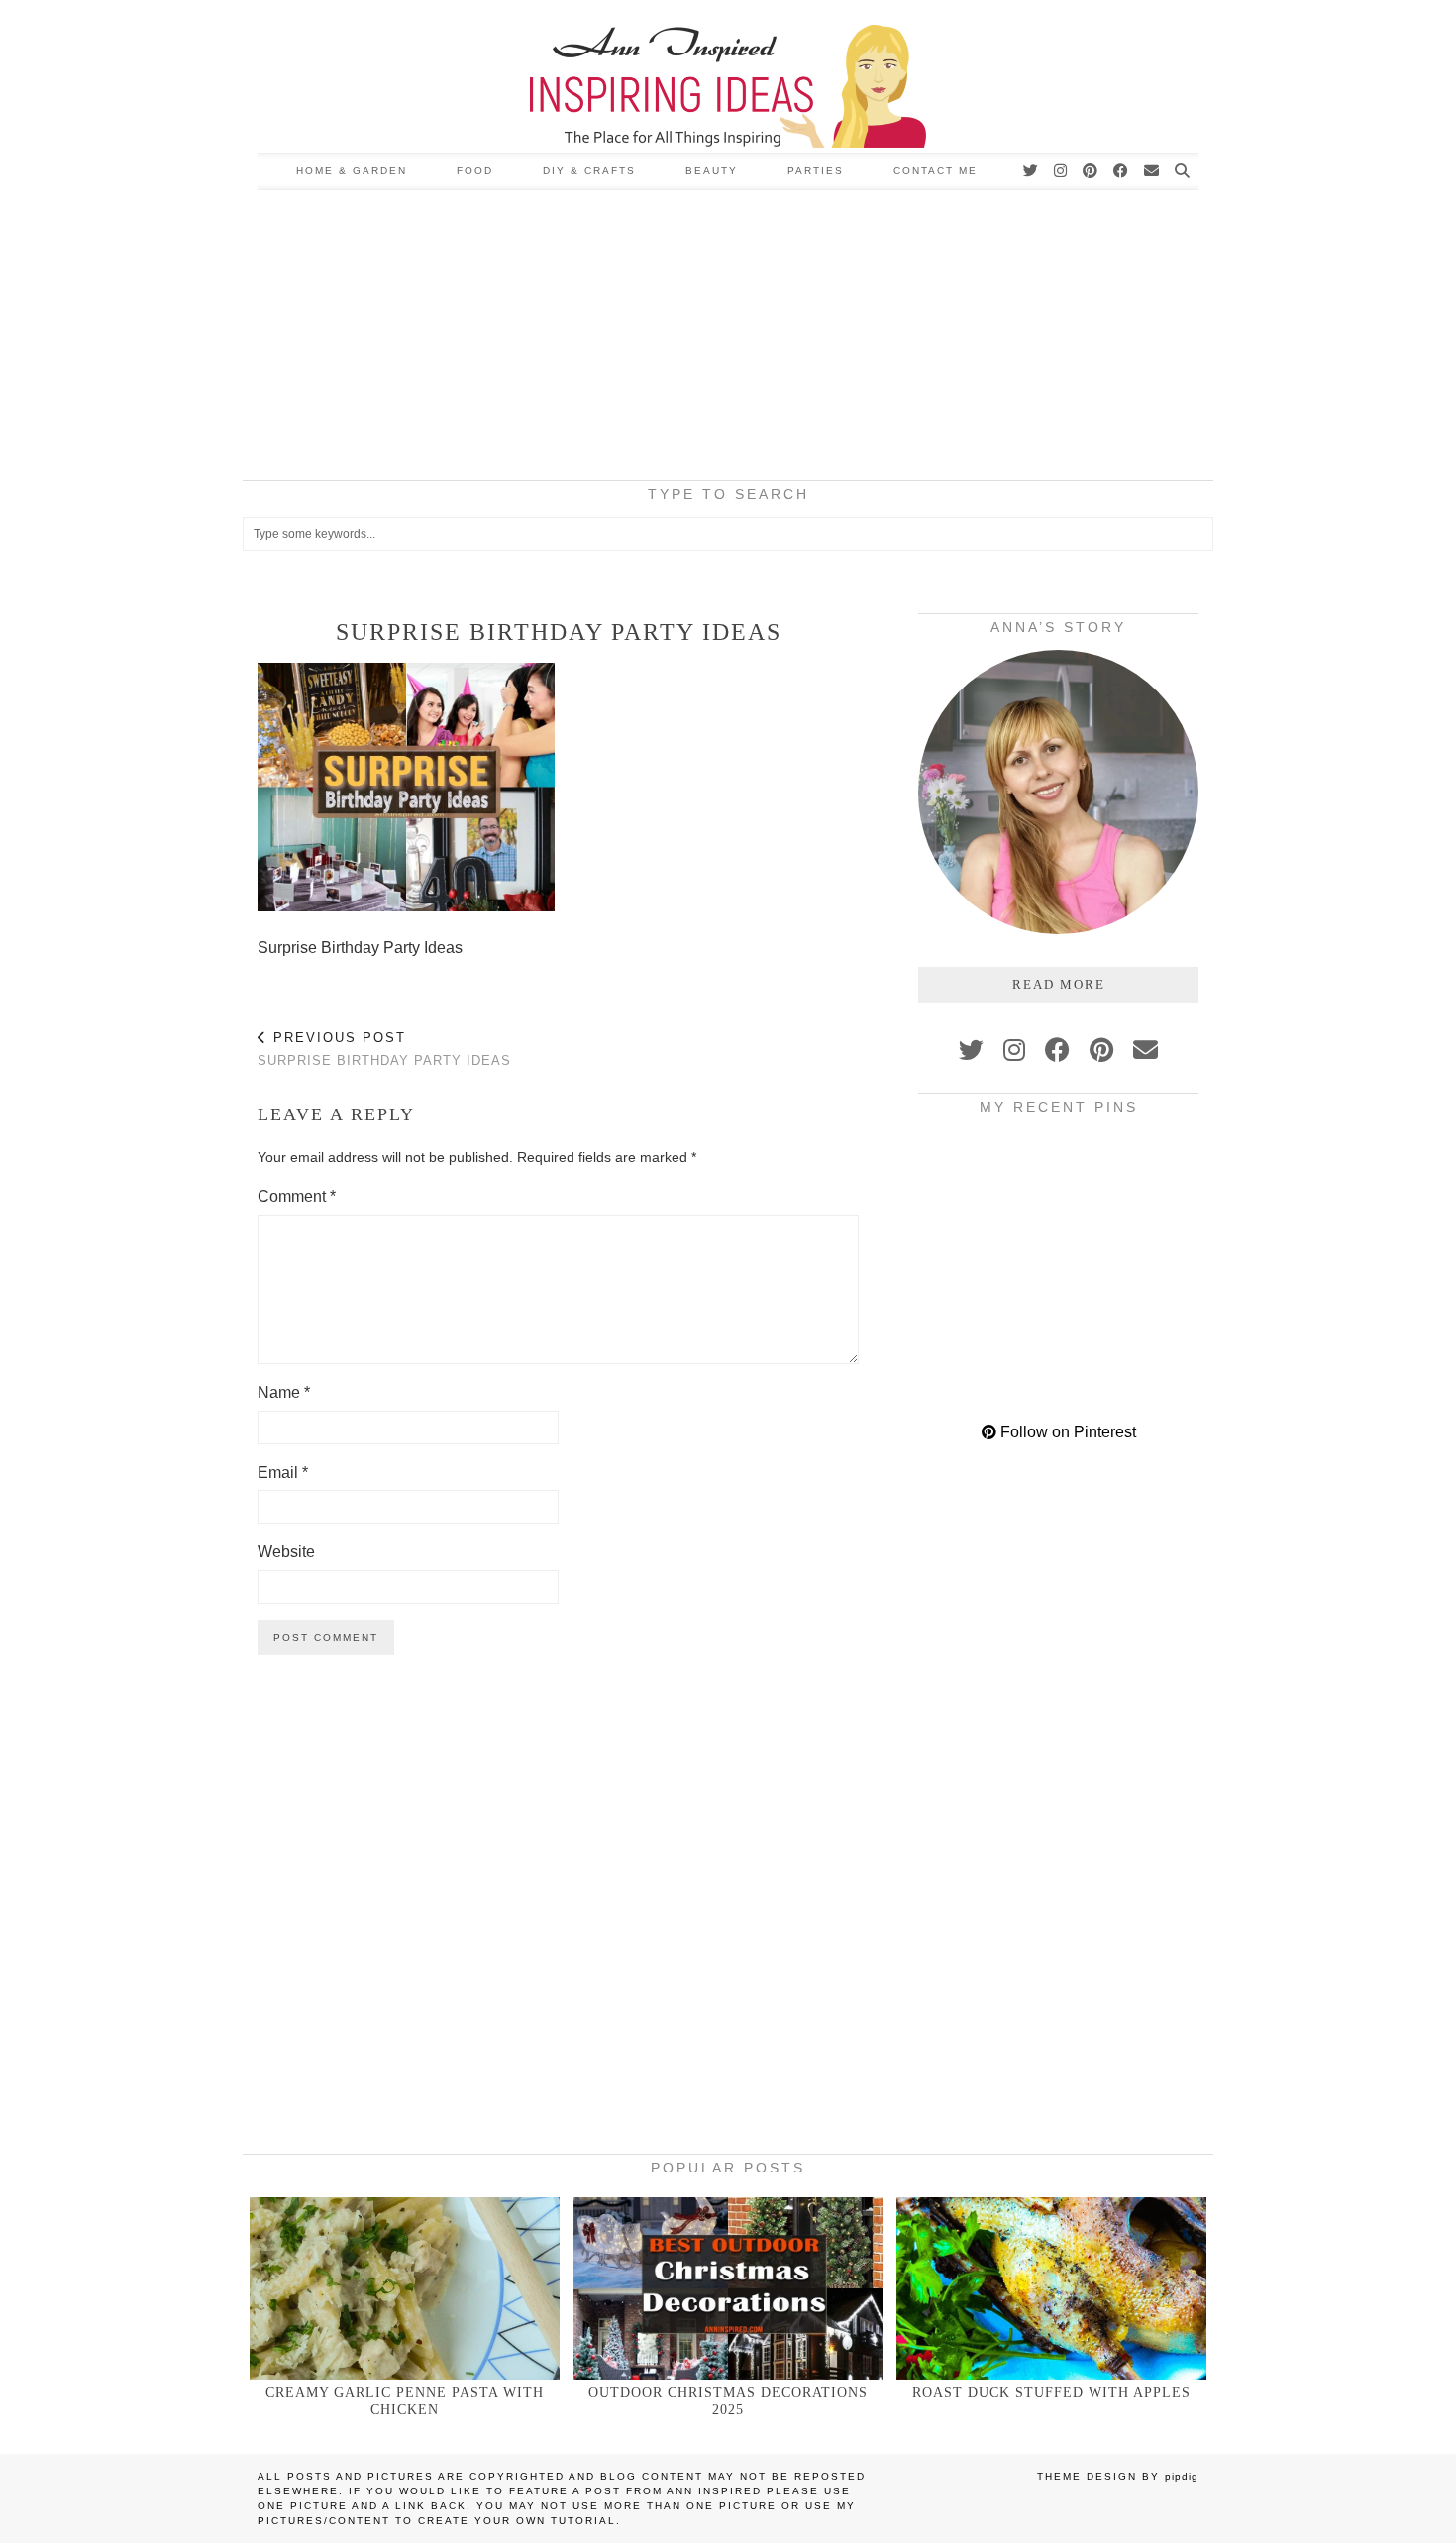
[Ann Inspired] (728, 76)
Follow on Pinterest (1066, 1432)
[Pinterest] (1091, 171)
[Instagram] (1061, 171)
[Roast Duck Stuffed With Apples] (1051, 2288)
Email (283, 1473)
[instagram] (1014, 1050)
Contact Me (936, 171)
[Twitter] (1032, 171)
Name (284, 1392)
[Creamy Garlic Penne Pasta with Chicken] (405, 2288)
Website (286, 1552)
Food (475, 171)
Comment (297, 1196)
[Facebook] (1122, 171)
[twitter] (971, 1050)
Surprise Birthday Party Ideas (384, 1049)
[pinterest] (1101, 1050)
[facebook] (1057, 1050)
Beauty (712, 171)
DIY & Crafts (589, 171)
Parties (816, 171)
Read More (1059, 984)
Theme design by (1118, 2476)
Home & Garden (352, 171)
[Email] (1152, 171)
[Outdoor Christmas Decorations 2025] (728, 2288)
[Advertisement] (728, 339)
